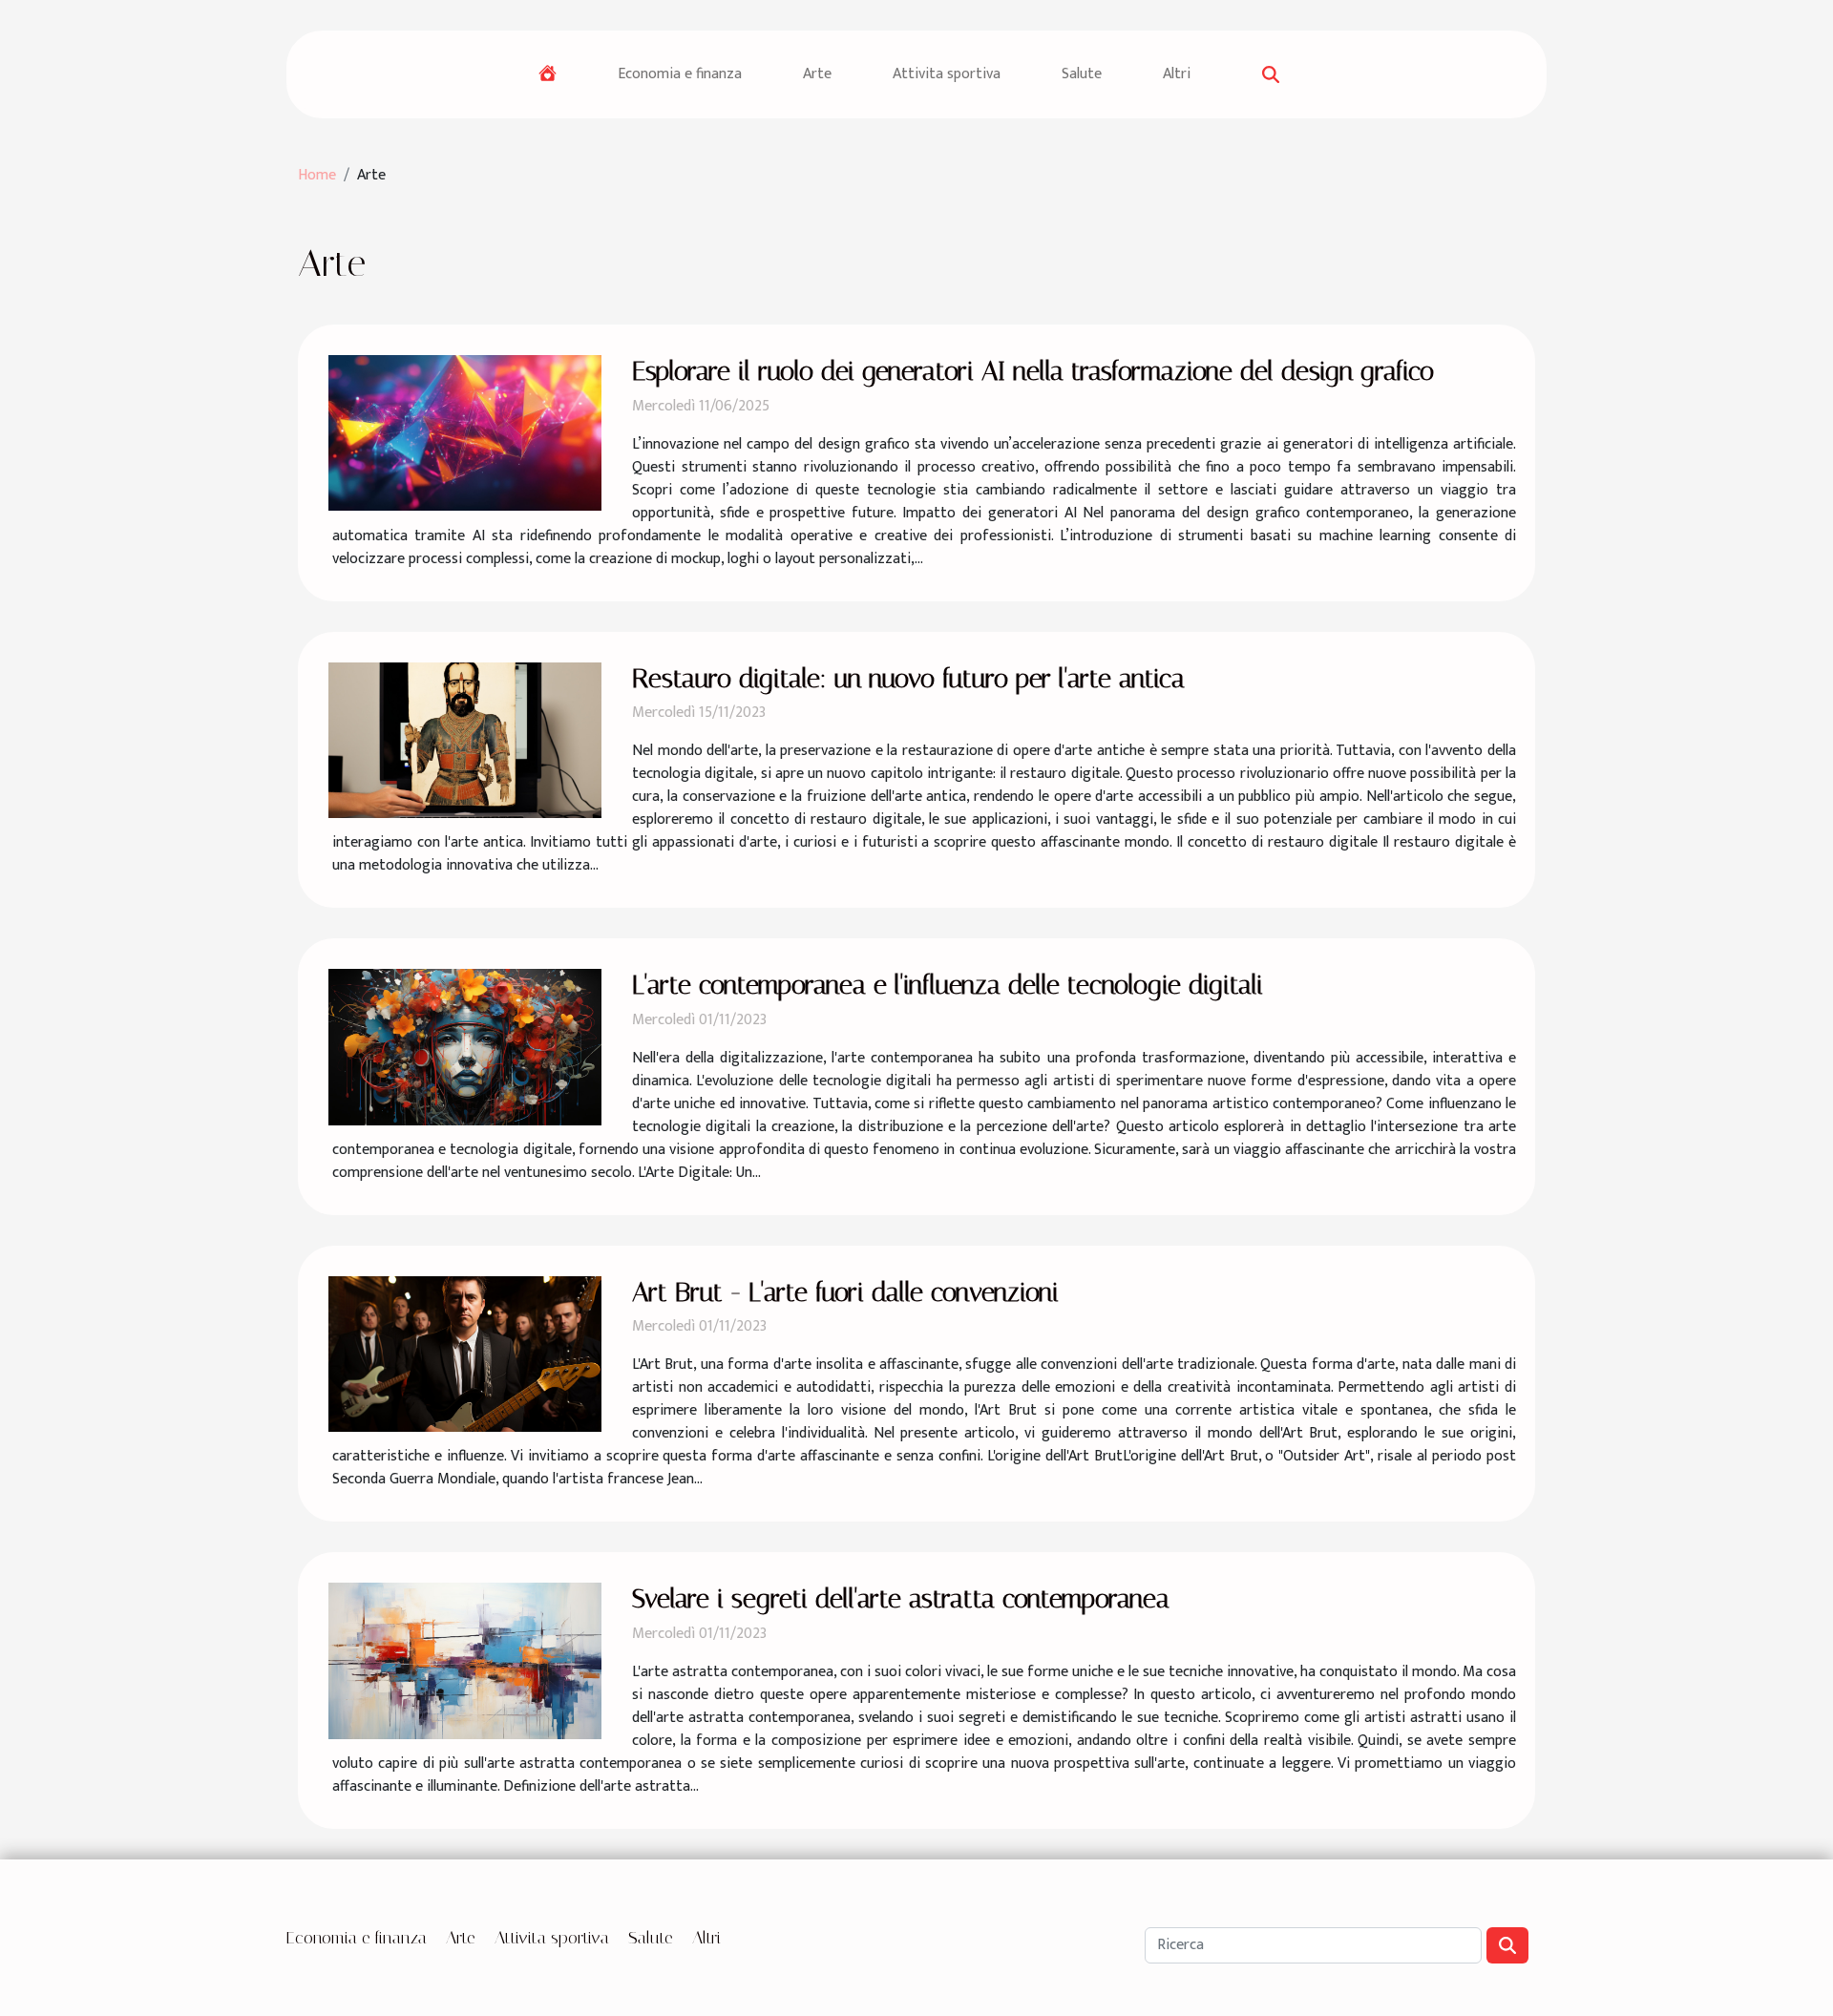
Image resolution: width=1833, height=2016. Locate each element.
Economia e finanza (680, 74)
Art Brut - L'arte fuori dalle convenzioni (845, 1292)
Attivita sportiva (947, 74)
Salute (1082, 74)
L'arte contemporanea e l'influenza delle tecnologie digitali (948, 985)
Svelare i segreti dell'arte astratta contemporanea (901, 1598)
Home (317, 175)
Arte (817, 74)
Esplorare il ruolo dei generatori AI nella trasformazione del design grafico (1033, 371)
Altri (1177, 74)
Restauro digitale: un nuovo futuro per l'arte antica (908, 678)
